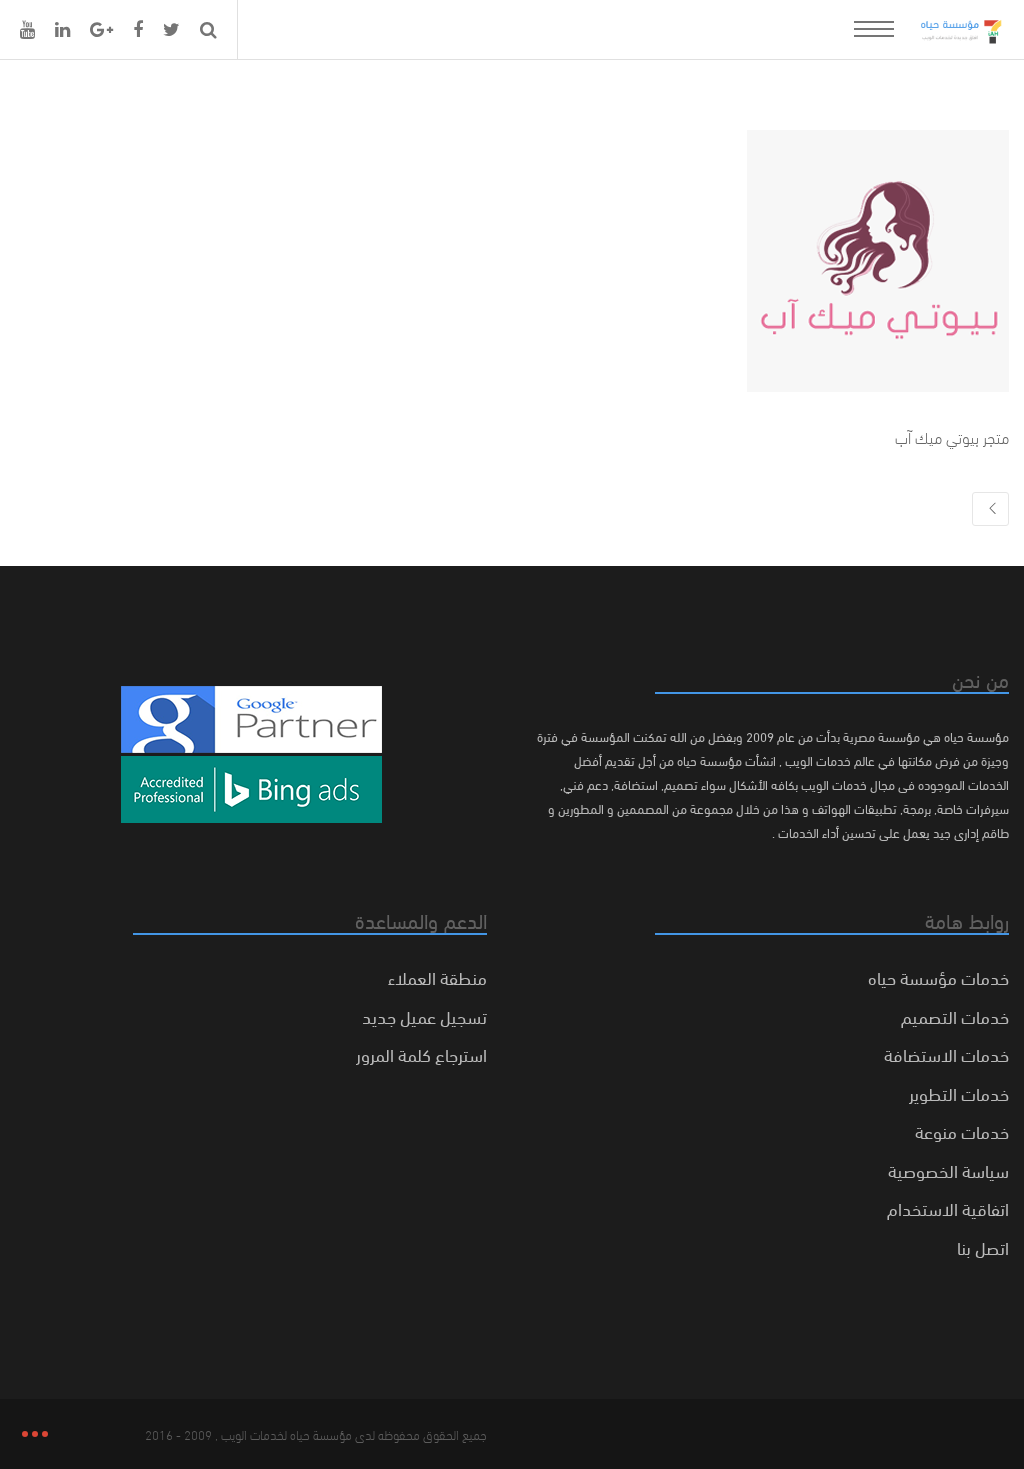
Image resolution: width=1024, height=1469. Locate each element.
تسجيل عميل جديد (424, 1015)
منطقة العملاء (437, 976)
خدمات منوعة (962, 1130)
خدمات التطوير (959, 1092)
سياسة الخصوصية (948, 1169)
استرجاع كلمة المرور (421, 1053)
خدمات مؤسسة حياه (938, 976)
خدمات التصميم (955, 1015)
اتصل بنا (983, 1246)
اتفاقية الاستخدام (948, 1207)
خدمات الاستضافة (946, 1053)
